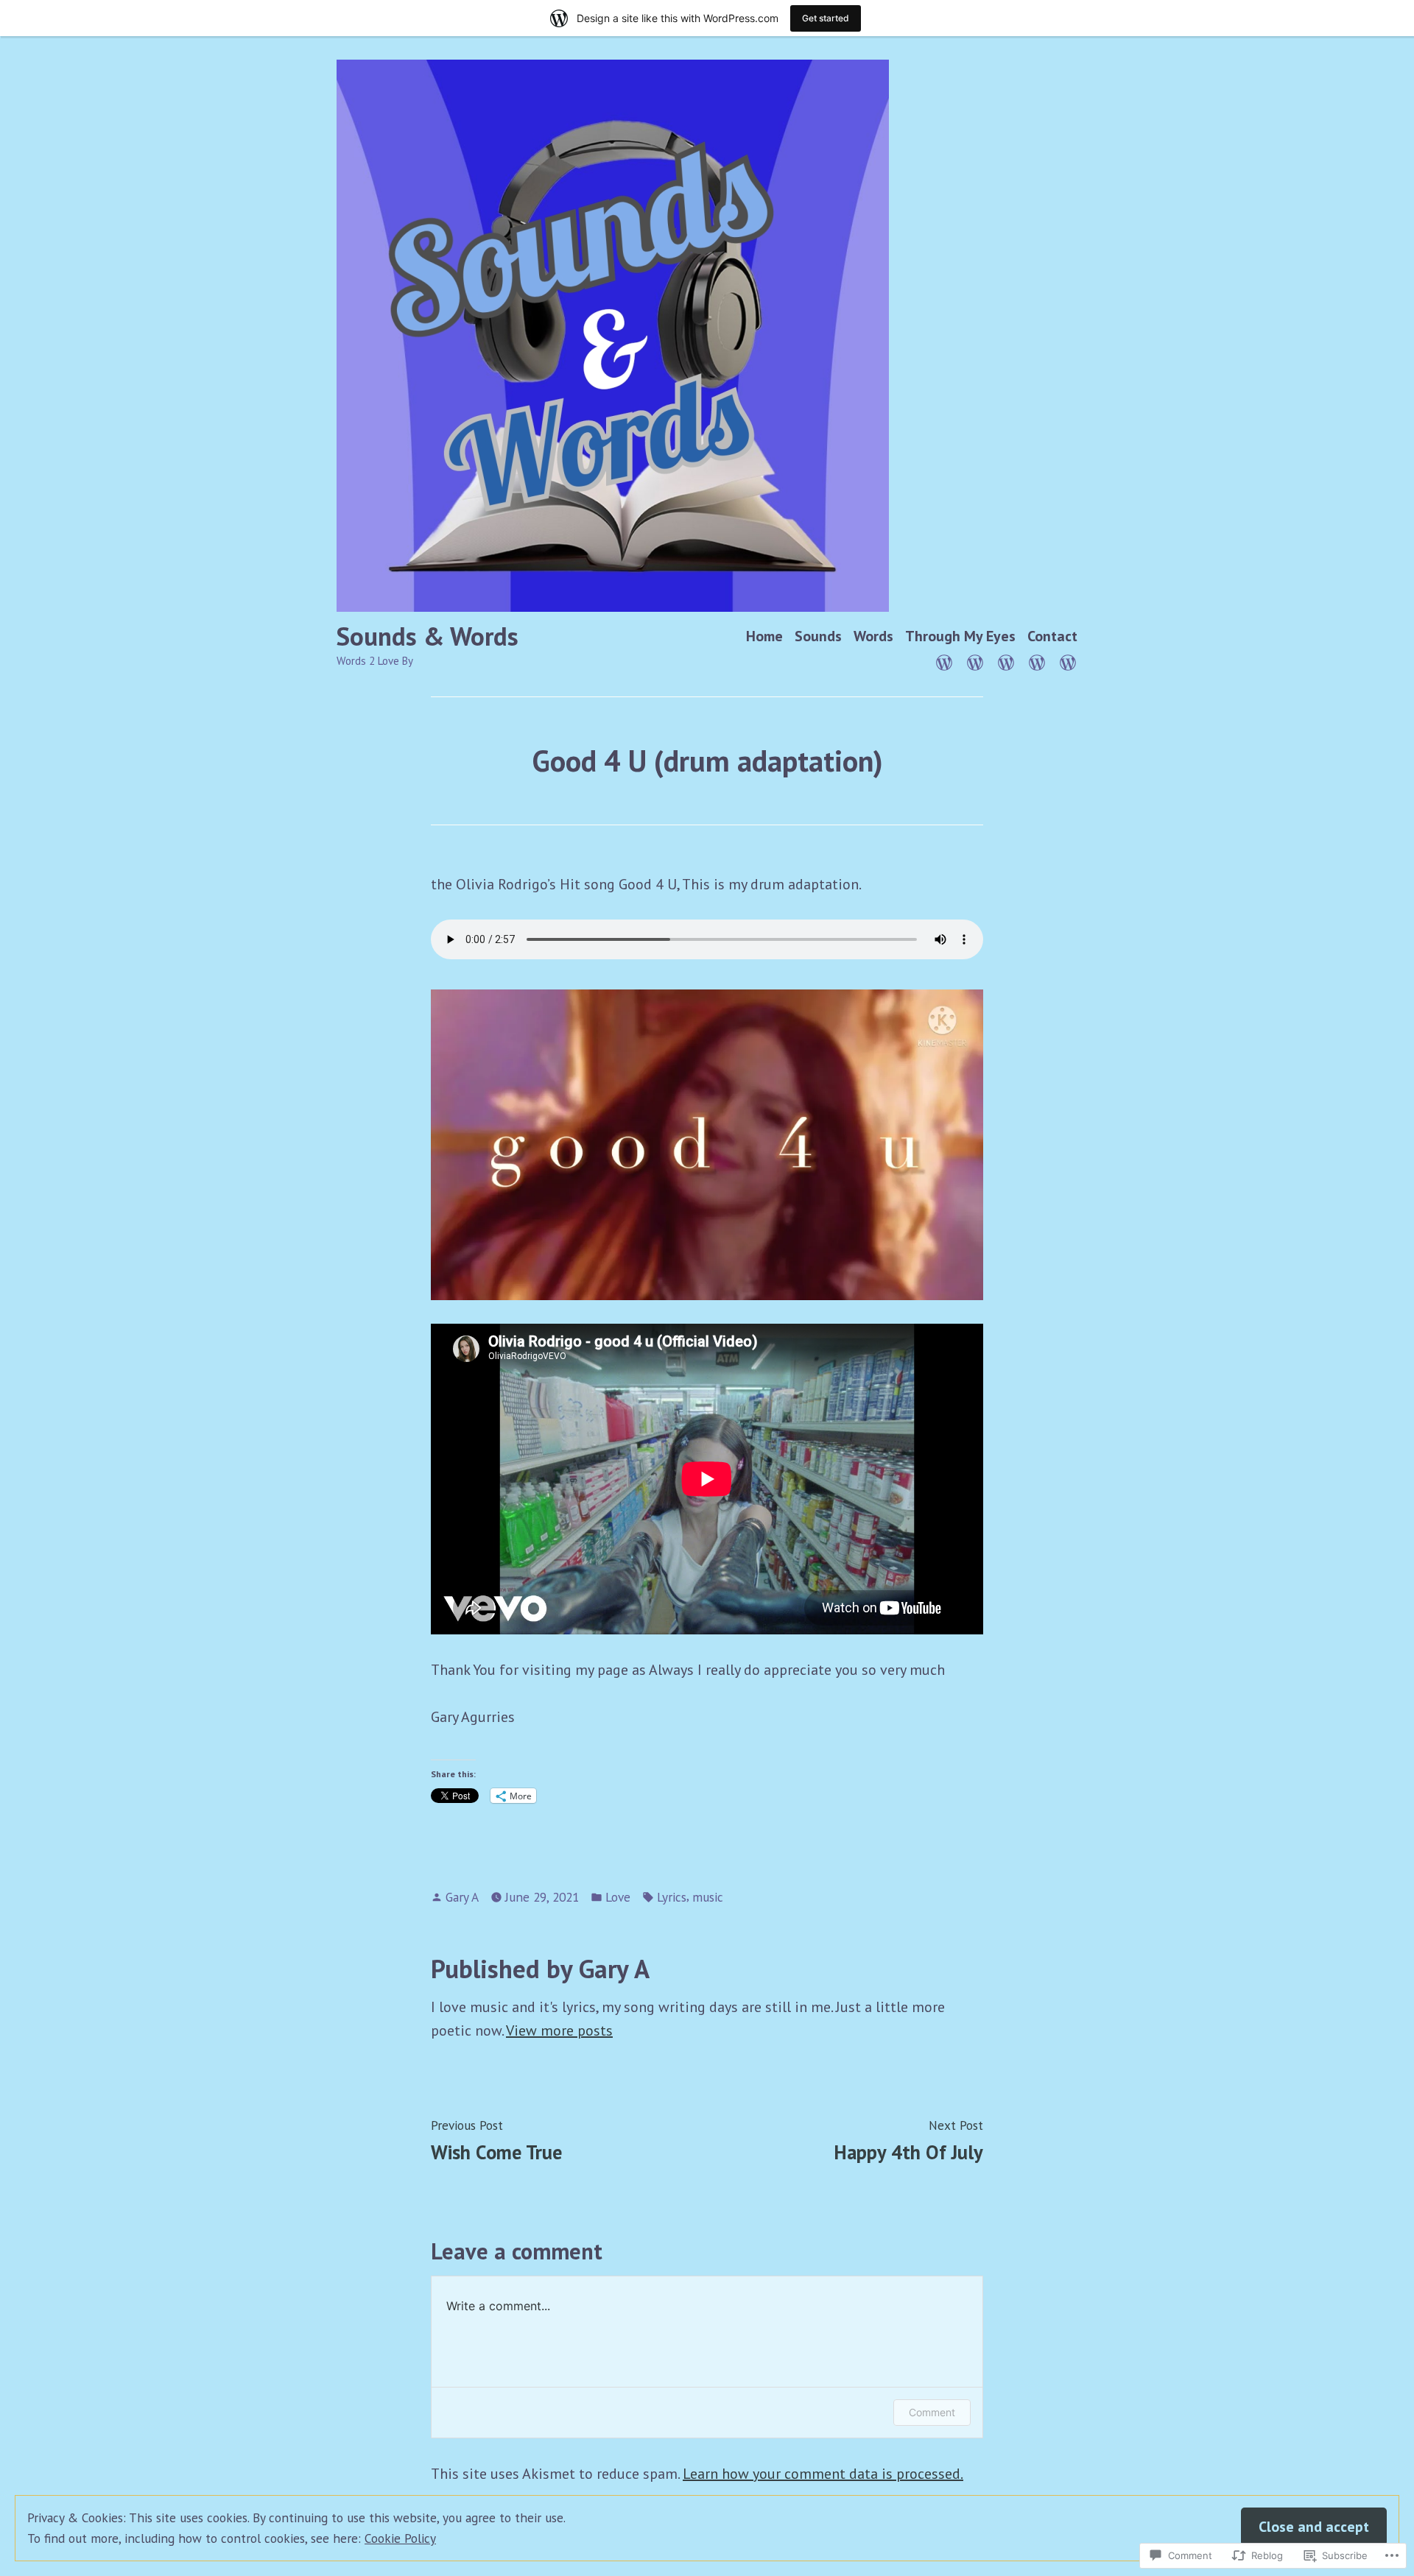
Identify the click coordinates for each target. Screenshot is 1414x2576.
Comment (932, 2412)
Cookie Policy (400, 2538)
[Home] (947, 661)
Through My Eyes (960, 636)
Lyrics (672, 1897)
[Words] (1006, 661)
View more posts (559, 2030)
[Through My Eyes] (1037, 661)
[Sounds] (975, 661)
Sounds (818, 636)
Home (764, 636)
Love (618, 1897)
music (708, 1897)
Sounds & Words (428, 636)
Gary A (462, 1897)
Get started (826, 18)
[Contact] (1065, 661)
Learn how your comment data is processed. (823, 2474)
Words (873, 636)
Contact (1052, 636)
